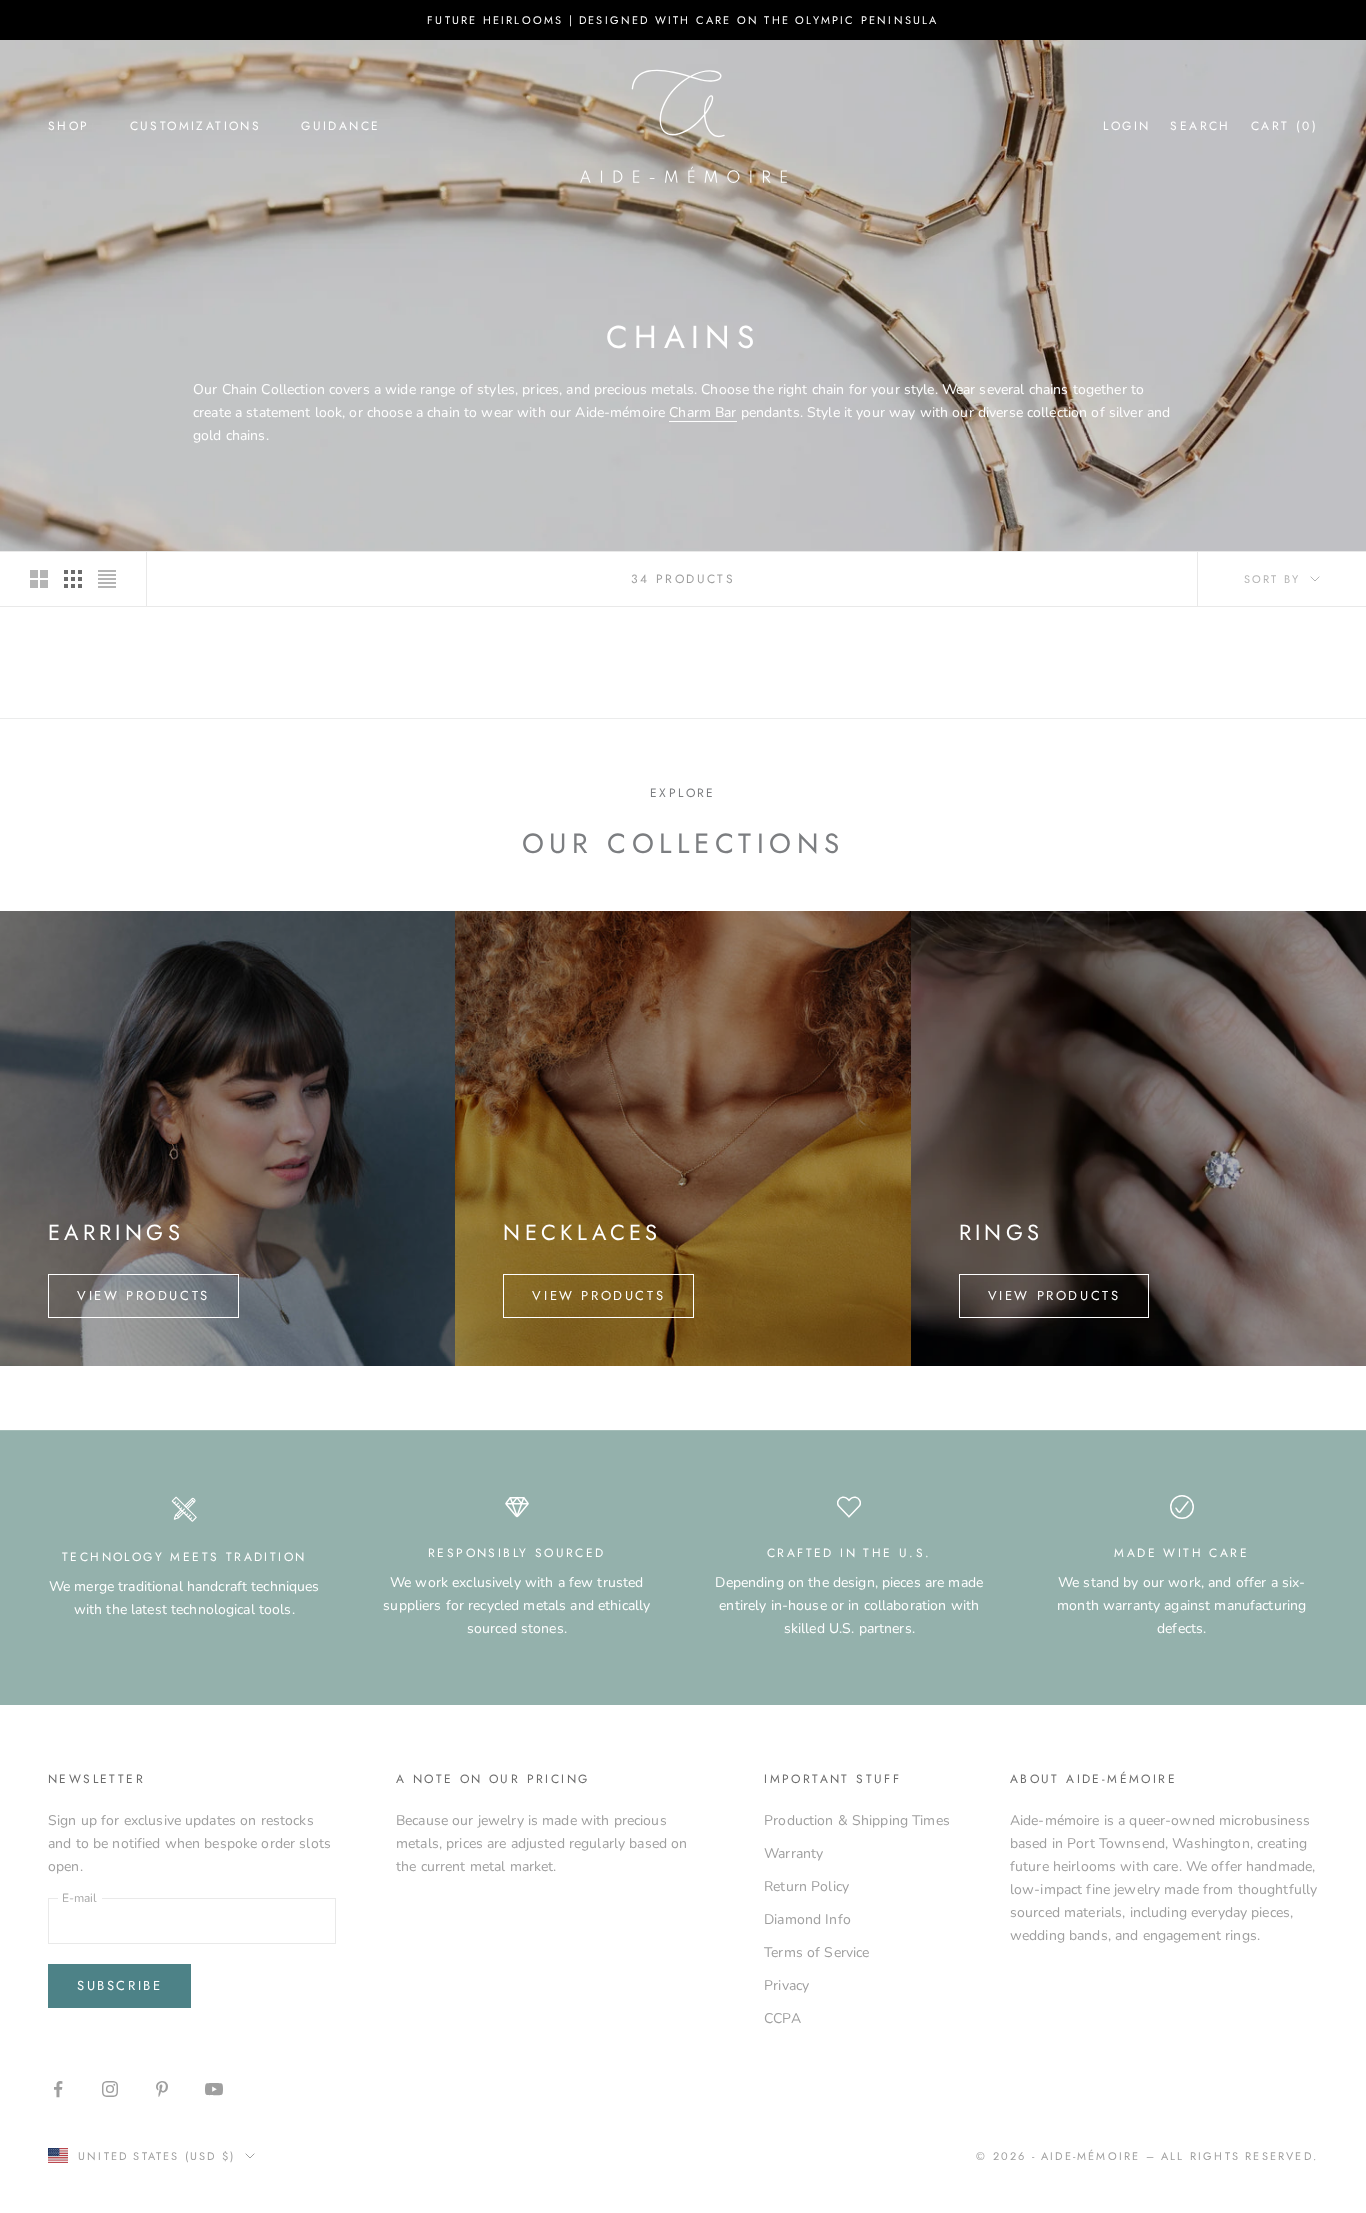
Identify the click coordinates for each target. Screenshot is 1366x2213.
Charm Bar (702, 412)
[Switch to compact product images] (107, 579)
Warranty (793, 1853)
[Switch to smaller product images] (73, 579)
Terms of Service (816, 1952)
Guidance (340, 126)
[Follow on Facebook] (58, 2089)
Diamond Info (807, 1919)
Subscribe (119, 1985)
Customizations (196, 126)
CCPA (782, 2018)
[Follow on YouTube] (214, 2089)
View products (143, 1295)
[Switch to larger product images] (39, 579)
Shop (69, 126)
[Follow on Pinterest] (162, 2089)
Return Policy (806, 1886)
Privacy (786, 1985)
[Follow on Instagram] (110, 2089)
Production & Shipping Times (857, 1820)
